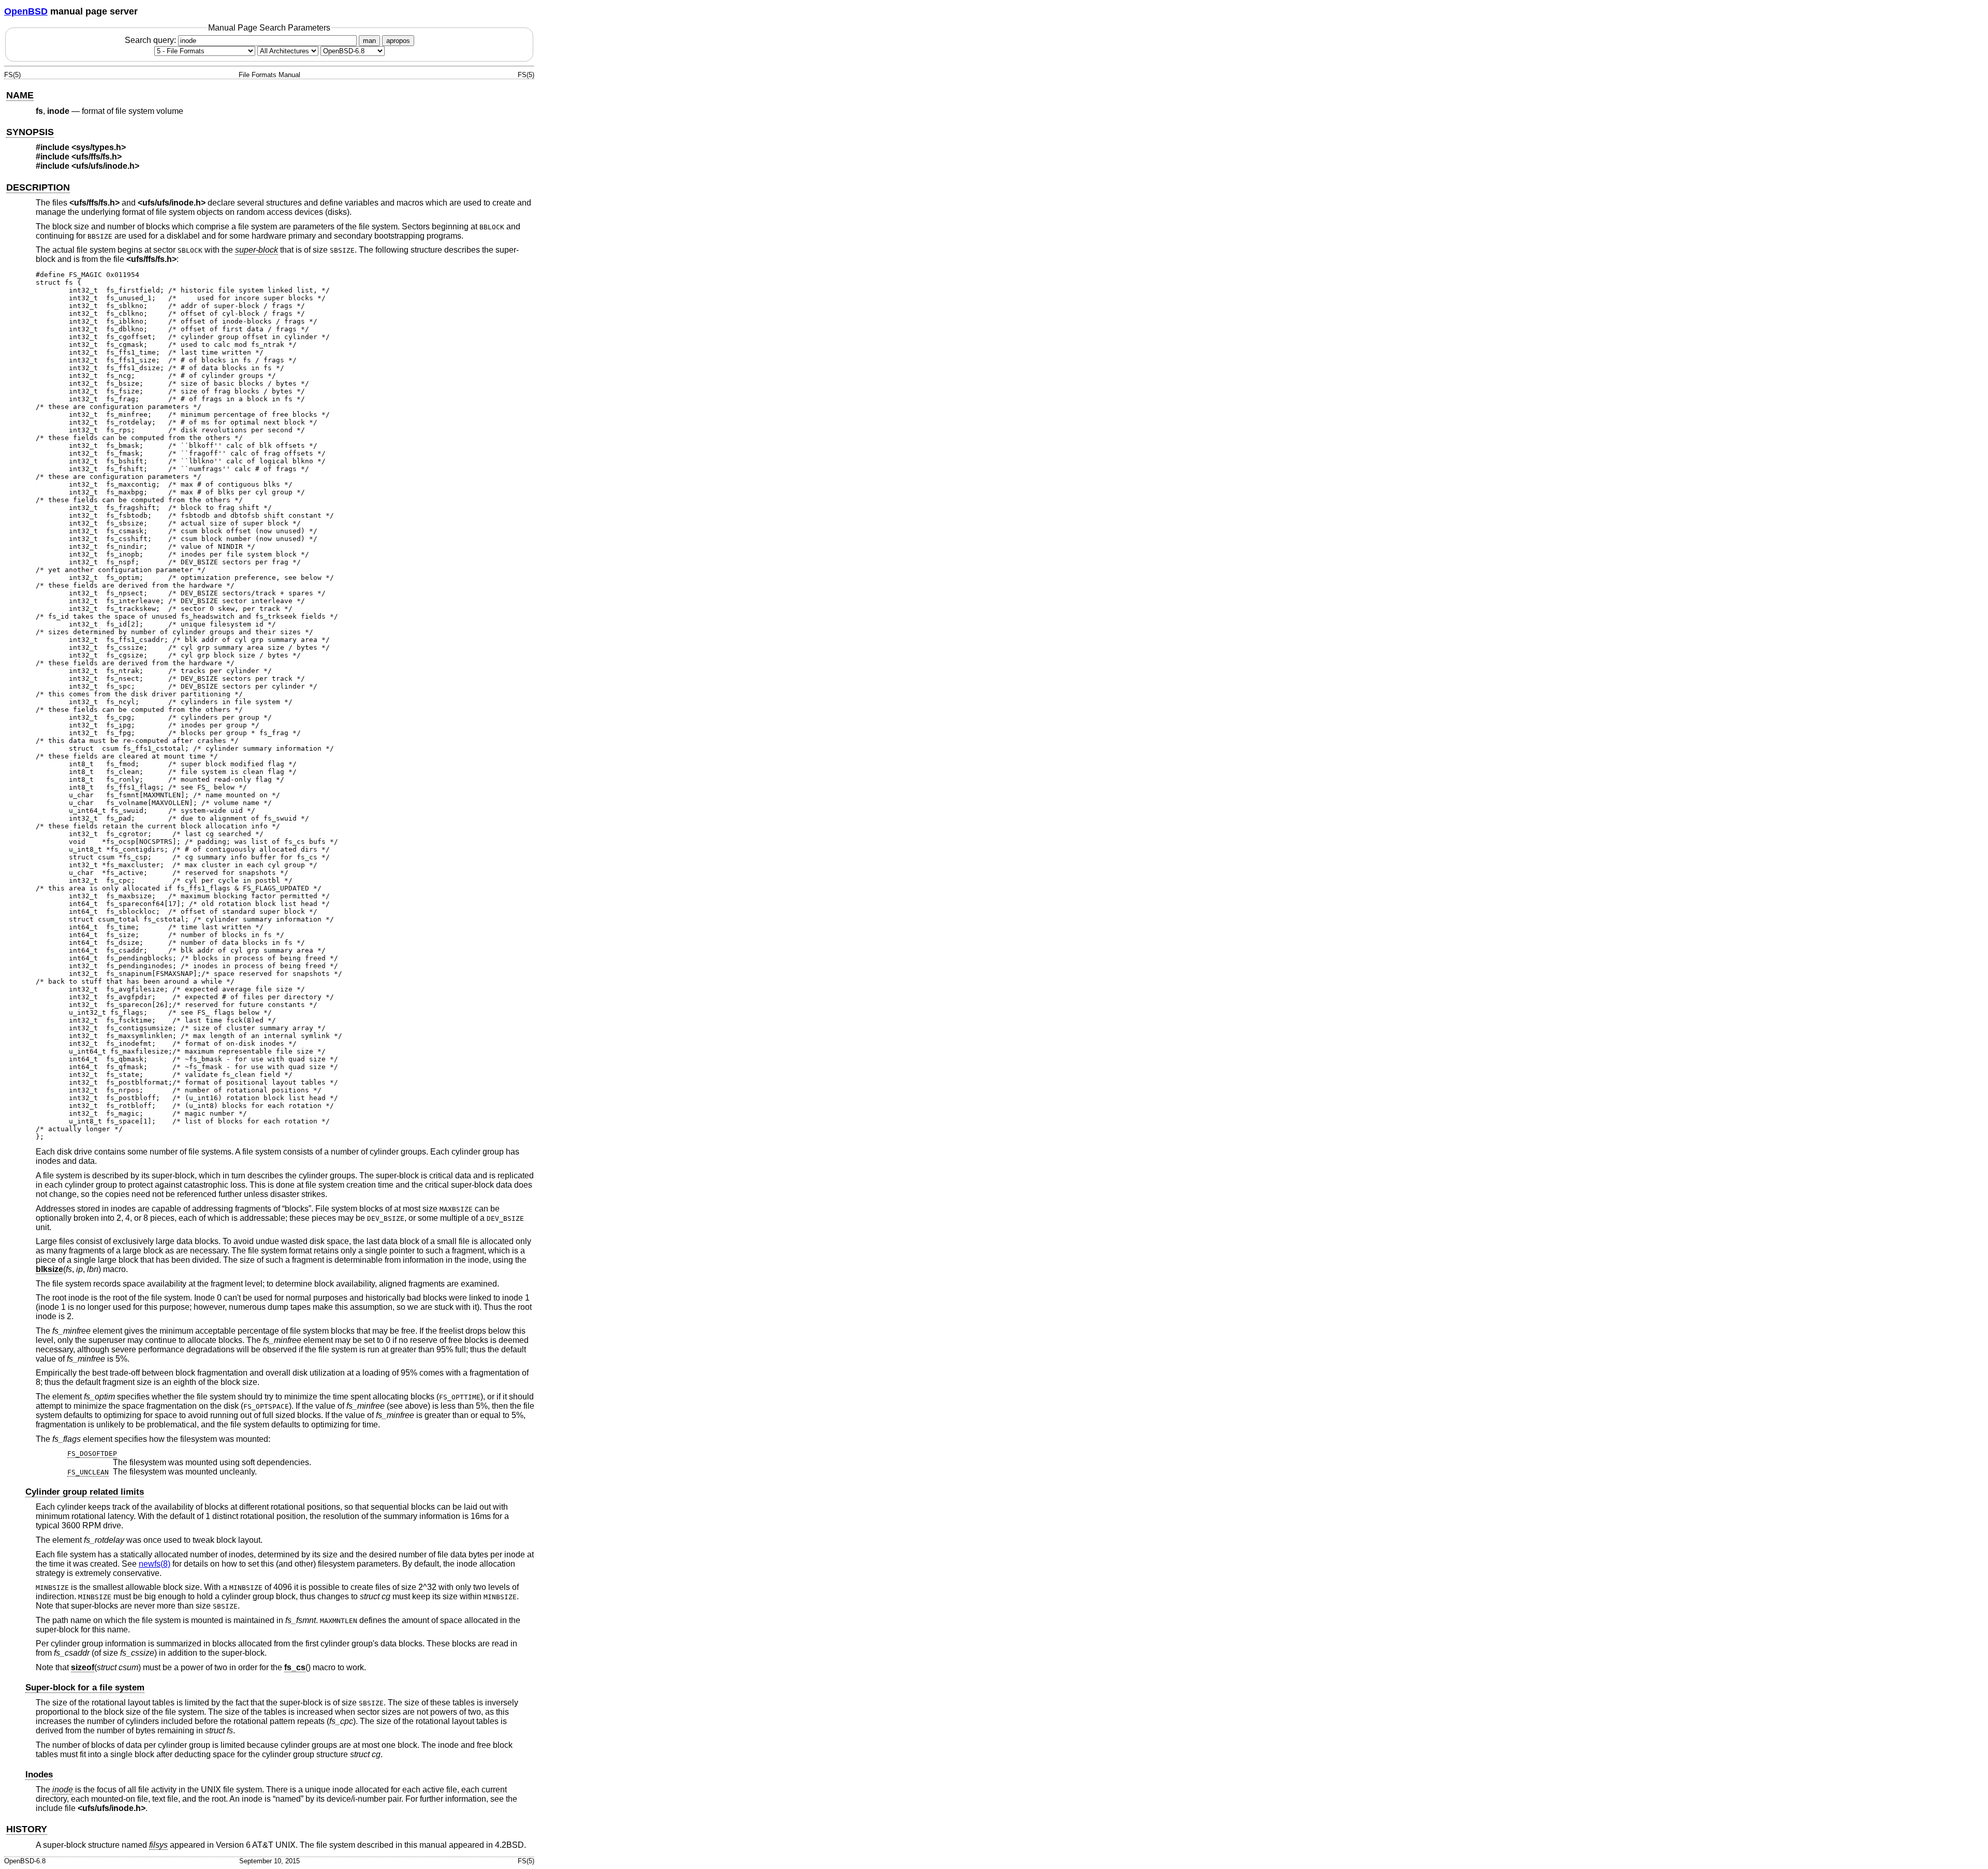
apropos (398, 41)
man (369, 41)
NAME (20, 95)
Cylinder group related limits (85, 1492)
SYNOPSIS (30, 132)
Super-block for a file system (85, 1688)
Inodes (39, 1775)
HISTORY (27, 1829)
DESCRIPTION (38, 187)
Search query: (151, 40)
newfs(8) (155, 1564)
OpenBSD (26, 11)
